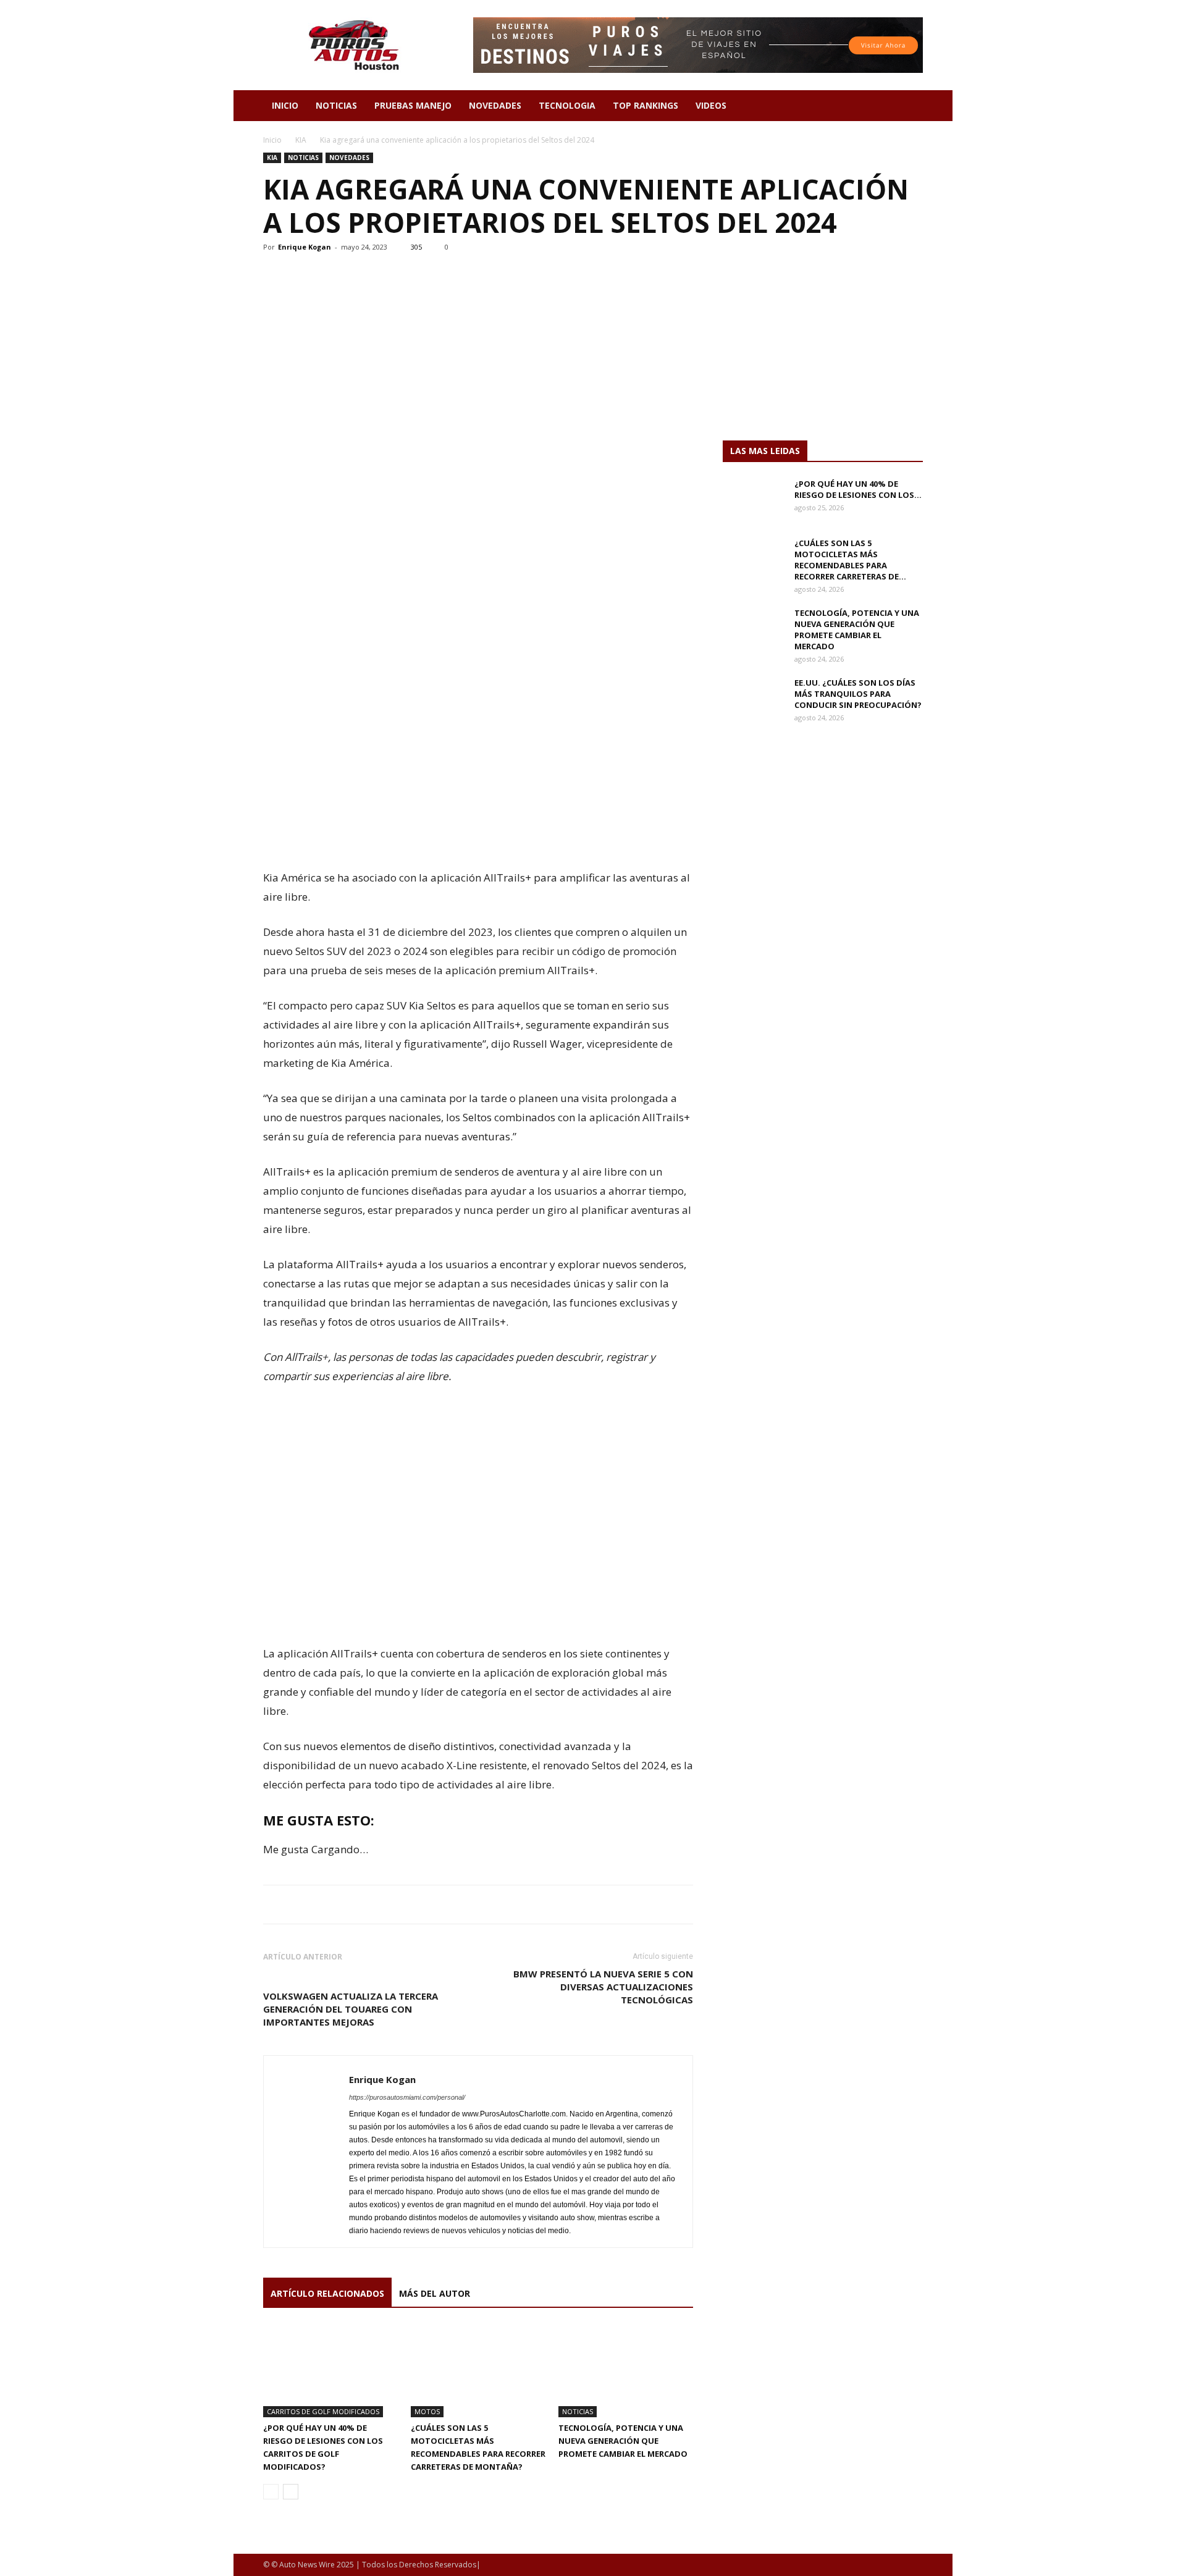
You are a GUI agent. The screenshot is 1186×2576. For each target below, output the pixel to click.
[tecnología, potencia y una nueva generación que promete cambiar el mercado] (626, 2371)
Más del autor (435, 2293)
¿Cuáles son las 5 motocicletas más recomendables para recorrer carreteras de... (850, 560)
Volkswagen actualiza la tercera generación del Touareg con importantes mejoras (351, 2009)
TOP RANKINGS (646, 105)
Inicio (272, 140)
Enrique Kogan (305, 247)
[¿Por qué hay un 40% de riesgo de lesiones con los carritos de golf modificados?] (330, 2371)
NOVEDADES (495, 105)
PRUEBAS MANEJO (413, 105)
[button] (908, 107)
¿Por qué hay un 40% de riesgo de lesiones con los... (858, 489)
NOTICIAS (336, 105)
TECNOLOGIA (567, 105)
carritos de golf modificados (323, 2411)
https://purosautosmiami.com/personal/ (407, 2097)
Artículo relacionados (327, 2293)
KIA (301, 140)
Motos (427, 2411)
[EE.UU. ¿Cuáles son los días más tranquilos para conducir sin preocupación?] (754, 699)
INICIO (285, 105)
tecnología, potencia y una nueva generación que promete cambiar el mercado (623, 2441)
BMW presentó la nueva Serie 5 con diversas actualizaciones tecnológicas (603, 1987)
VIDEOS (711, 105)
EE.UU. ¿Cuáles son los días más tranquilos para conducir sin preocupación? (858, 694)
